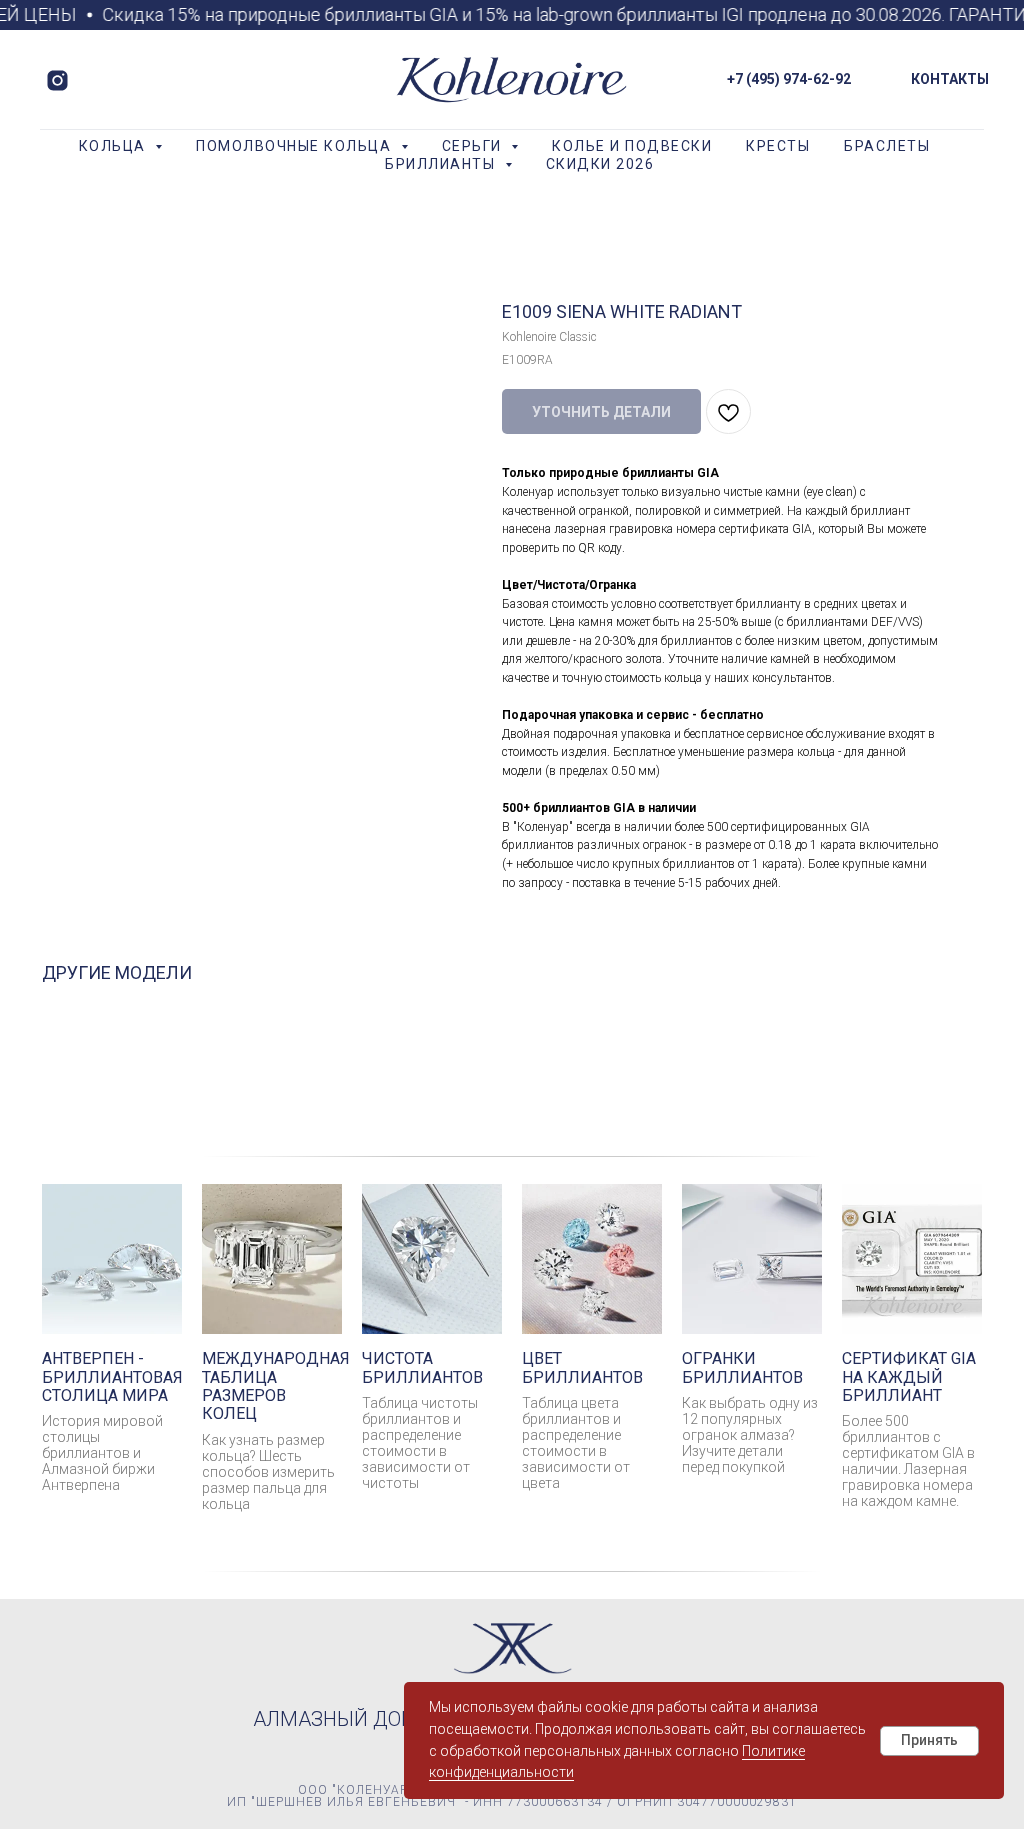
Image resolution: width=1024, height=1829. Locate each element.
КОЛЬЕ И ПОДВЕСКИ (632, 146)
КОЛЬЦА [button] (115, 146)
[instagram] (57, 80)
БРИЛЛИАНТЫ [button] (442, 164)
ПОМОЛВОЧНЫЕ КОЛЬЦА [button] (296, 146)
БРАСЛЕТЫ (887, 146)
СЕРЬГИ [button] (474, 146)
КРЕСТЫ (778, 146)
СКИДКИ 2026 (600, 164)
